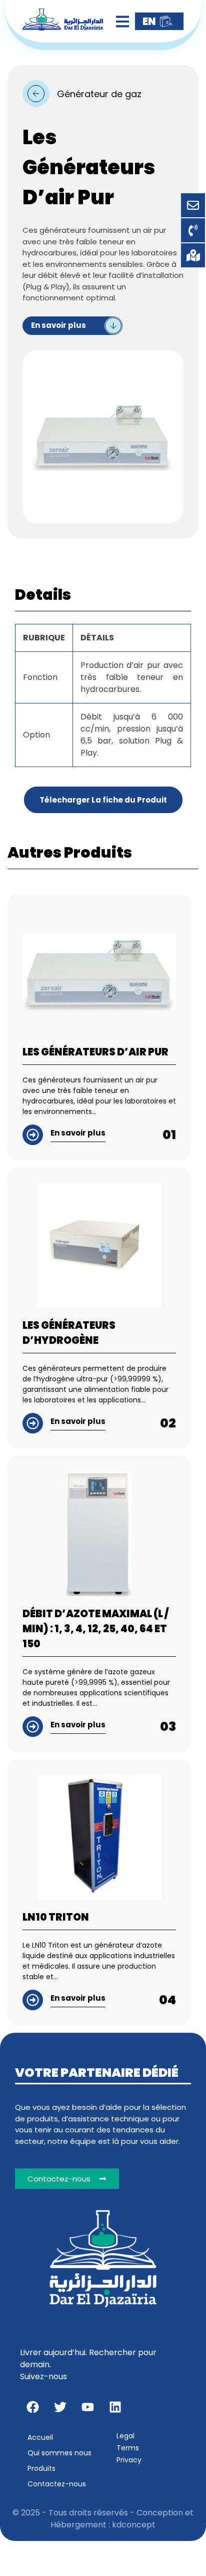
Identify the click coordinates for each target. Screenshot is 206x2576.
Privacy (129, 2460)
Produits (41, 2468)
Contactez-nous (57, 2484)
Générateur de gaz (99, 94)
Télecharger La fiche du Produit (103, 800)
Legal (125, 2436)
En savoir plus (58, 325)
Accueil (40, 2437)
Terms (128, 2448)
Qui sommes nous (59, 2453)
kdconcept (134, 2525)
